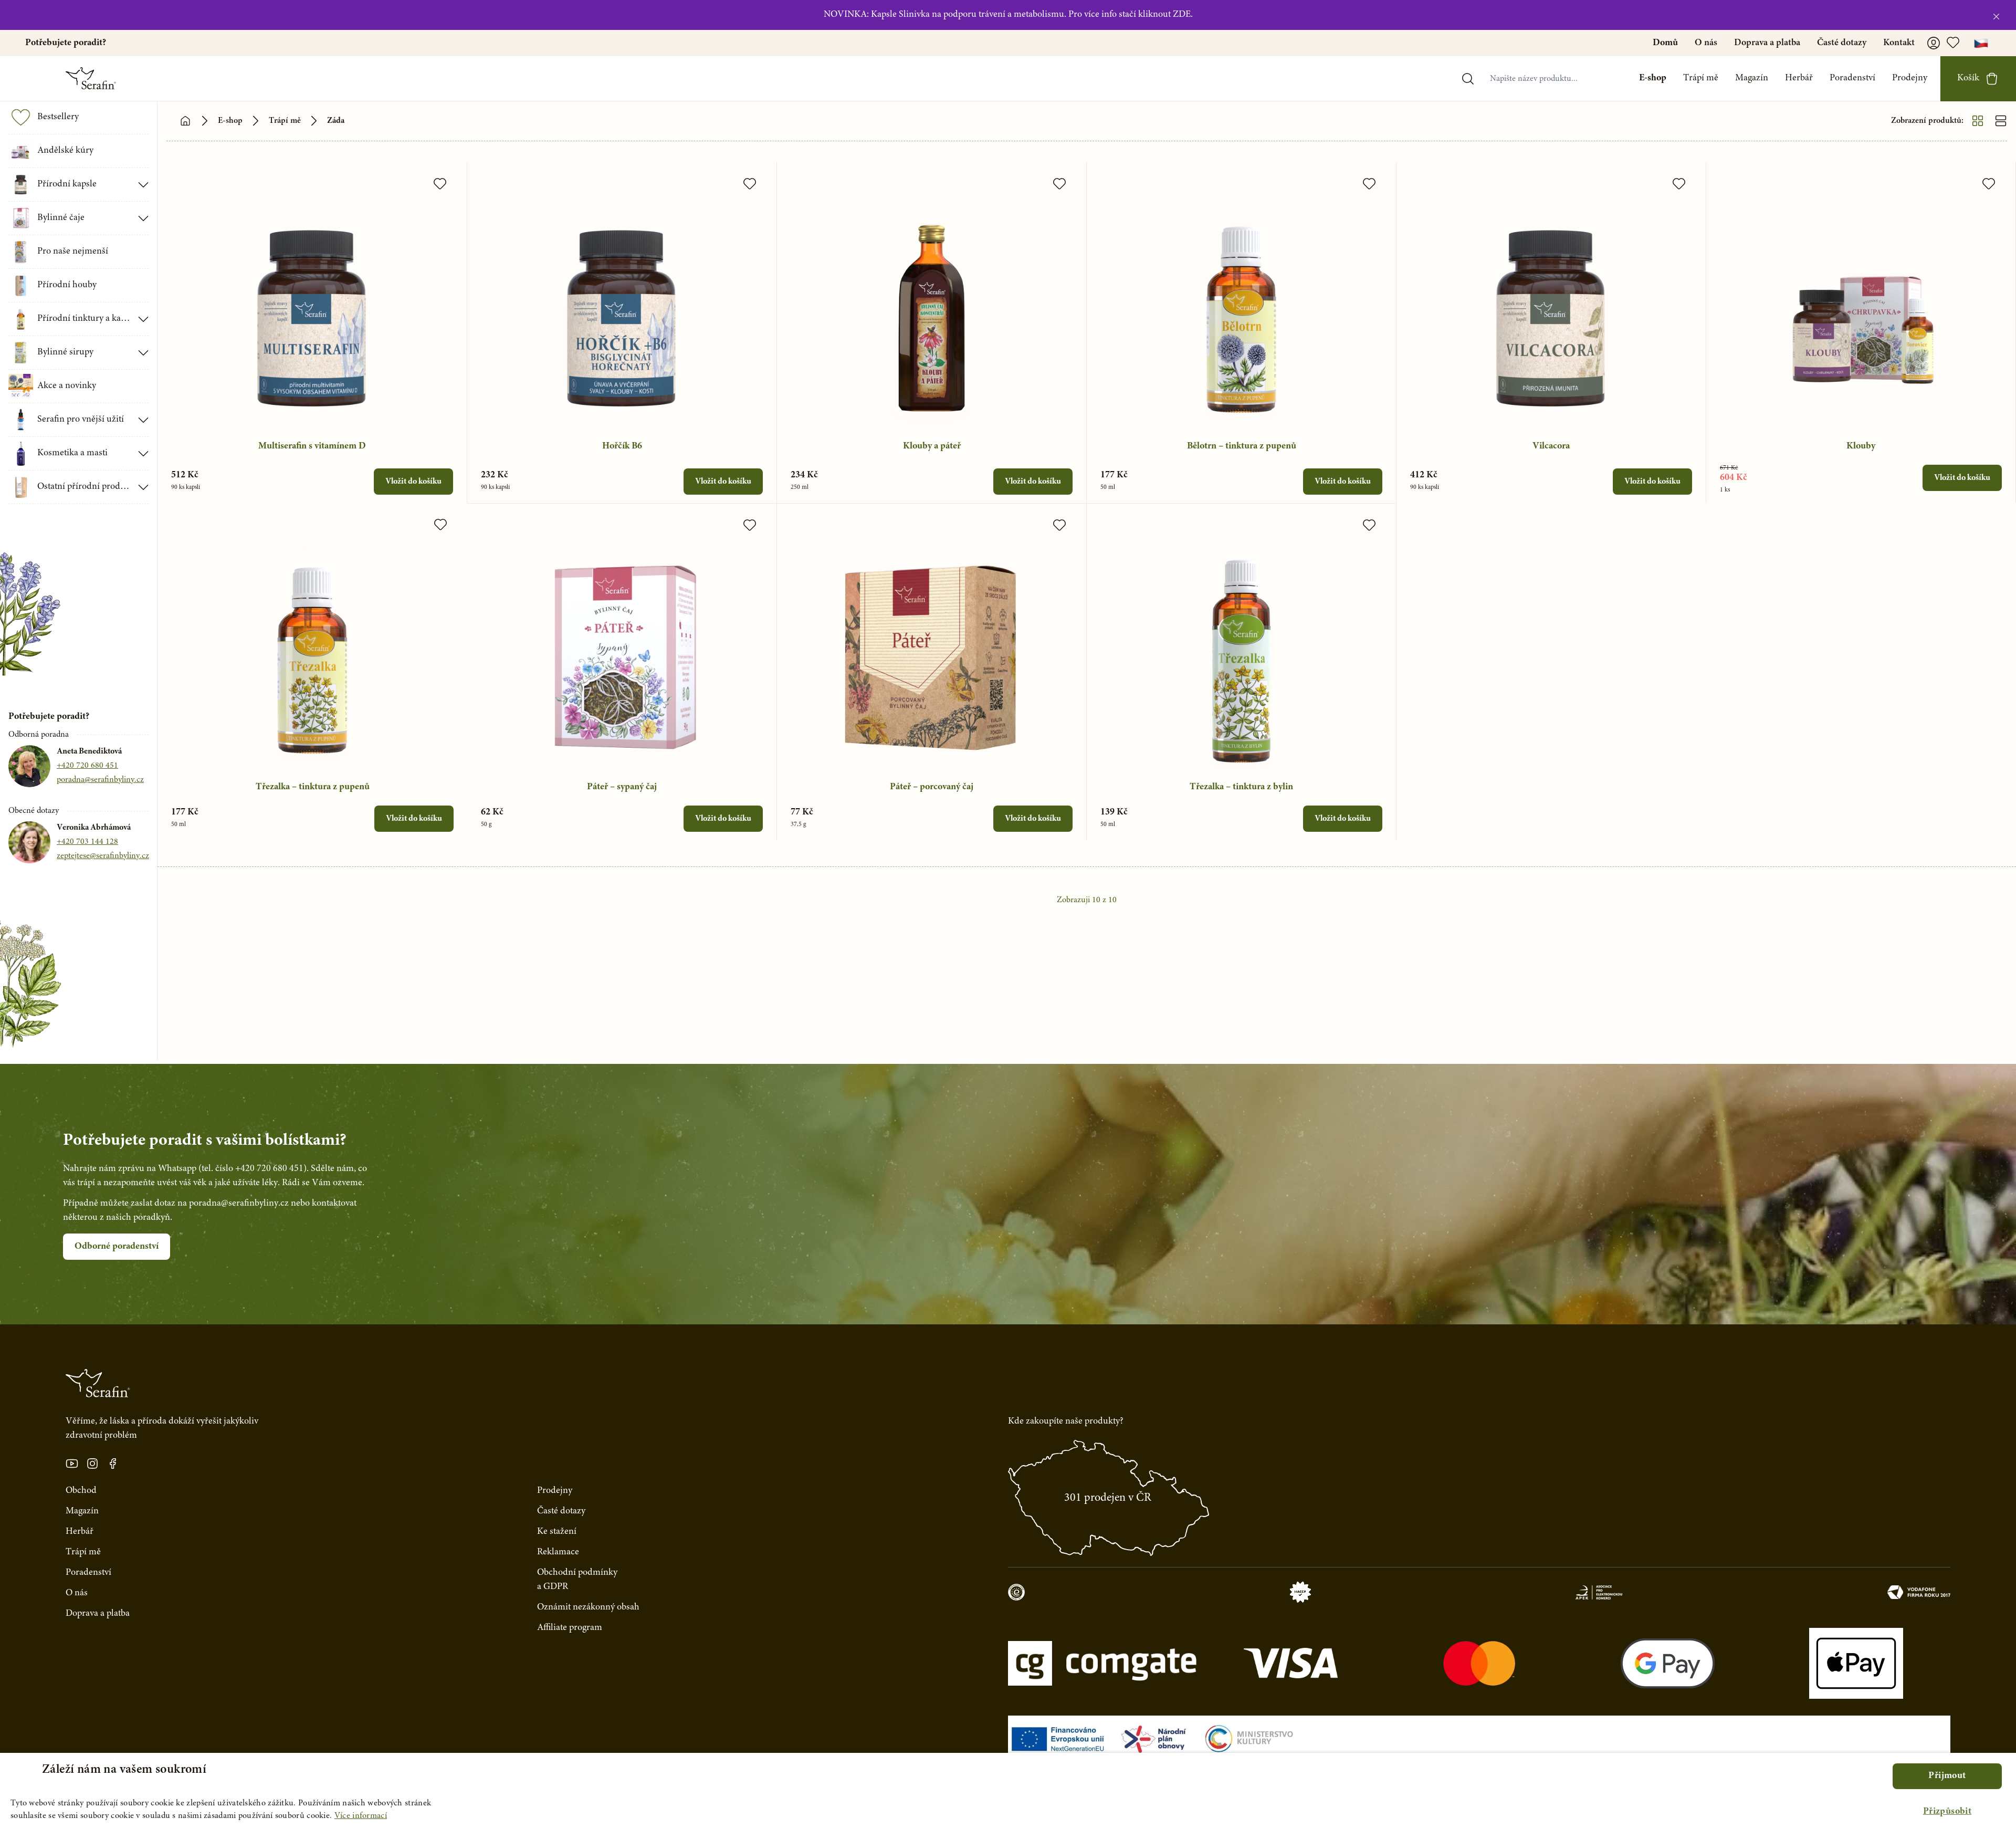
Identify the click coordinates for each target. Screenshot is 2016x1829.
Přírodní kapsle (67, 184)
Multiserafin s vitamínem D (312, 446)
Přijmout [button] (1947, 1776)
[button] (1947, 1812)
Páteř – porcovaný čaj (932, 787)
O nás (1706, 43)
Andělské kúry (65, 151)
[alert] (1008, 1791)
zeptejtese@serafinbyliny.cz (103, 856)
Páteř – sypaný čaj (622, 787)
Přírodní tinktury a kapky (85, 319)
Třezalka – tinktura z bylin (1241, 787)
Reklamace (558, 1552)
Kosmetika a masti (72, 453)
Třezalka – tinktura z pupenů (313, 787)
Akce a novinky (67, 386)
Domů (1665, 43)
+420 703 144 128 (87, 842)
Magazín (1752, 78)
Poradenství (1852, 78)
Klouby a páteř (932, 446)
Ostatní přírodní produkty (85, 487)
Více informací (361, 1816)
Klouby (1861, 446)
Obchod (81, 1491)
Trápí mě (1701, 78)
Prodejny (1910, 78)
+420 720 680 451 (87, 766)
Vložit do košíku (413, 482)
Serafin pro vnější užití (81, 420)
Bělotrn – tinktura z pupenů (1242, 446)
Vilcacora (1551, 446)
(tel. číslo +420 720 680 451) (253, 1169)
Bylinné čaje (61, 218)
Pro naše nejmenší (73, 252)
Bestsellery (58, 117)
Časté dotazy (1842, 43)
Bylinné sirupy (65, 352)
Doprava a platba (1767, 43)
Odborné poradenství (117, 1247)
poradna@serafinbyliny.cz (100, 780)
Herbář (1799, 78)
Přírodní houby (67, 285)
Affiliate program (570, 1628)
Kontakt (1899, 43)
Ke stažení (557, 1532)
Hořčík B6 (622, 446)
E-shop (1653, 78)
